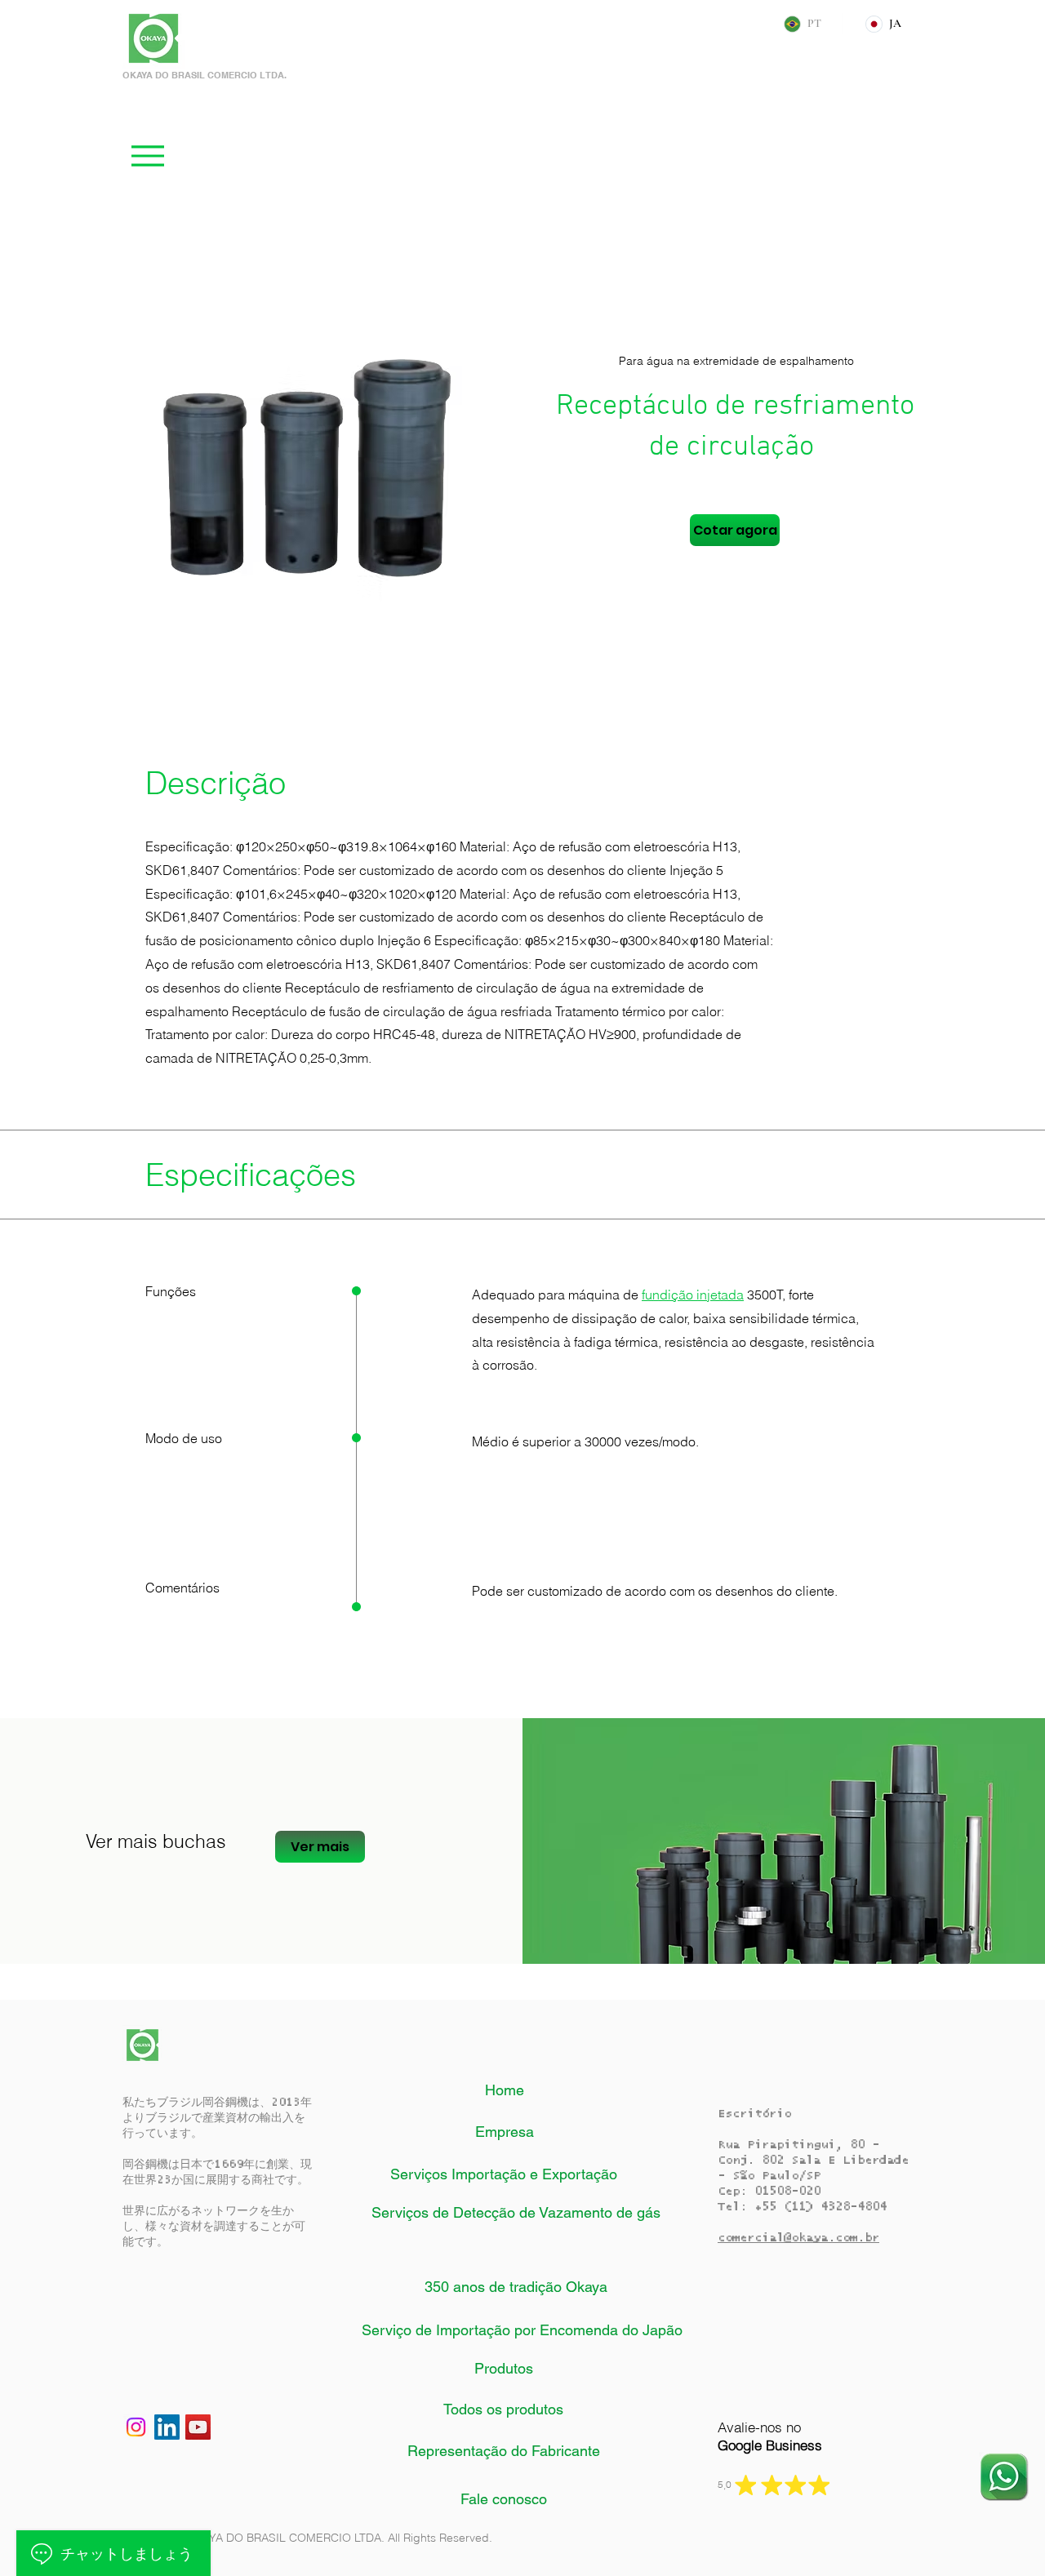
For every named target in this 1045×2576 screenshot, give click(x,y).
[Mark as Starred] (745, 2485)
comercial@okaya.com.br (798, 2238)
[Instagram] (136, 2427)
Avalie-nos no (770, 2436)
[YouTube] (198, 2427)
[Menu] (147, 155)
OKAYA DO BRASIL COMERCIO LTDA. (205, 75)
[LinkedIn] (167, 2427)
